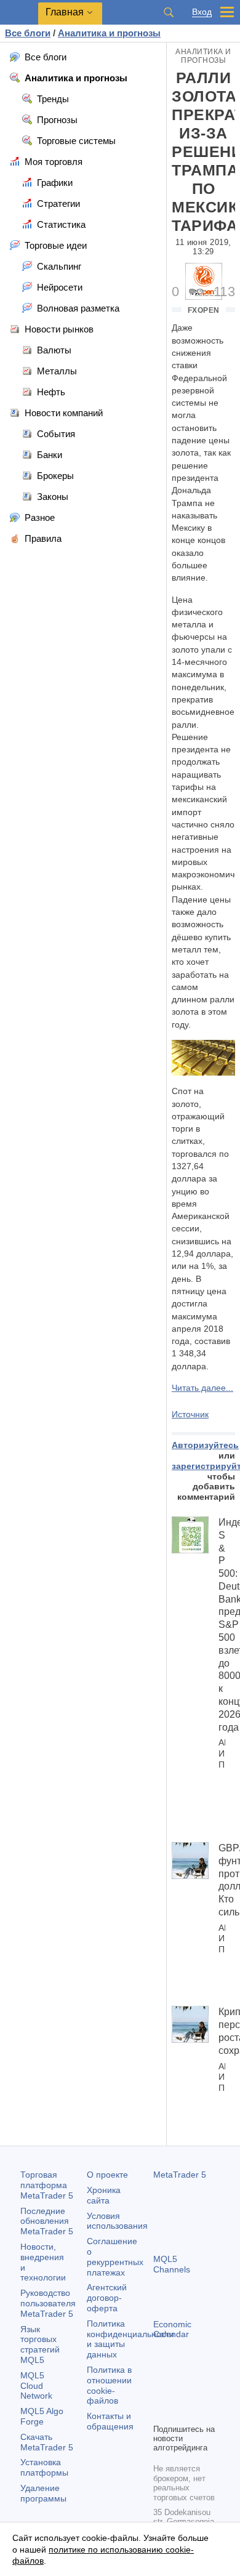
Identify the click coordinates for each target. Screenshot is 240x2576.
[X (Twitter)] (200, 2393)
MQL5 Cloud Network (36, 2386)
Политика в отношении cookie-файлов (109, 2385)
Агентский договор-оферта (107, 2298)
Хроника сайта (104, 2195)
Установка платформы (44, 2467)
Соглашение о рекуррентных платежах (115, 2256)
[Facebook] (161, 2393)
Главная (65, 12)
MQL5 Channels (172, 2264)
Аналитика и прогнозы (203, 56)
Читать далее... (202, 1388)
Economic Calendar (172, 2329)
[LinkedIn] (180, 2412)
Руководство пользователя (48, 2303)
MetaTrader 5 (180, 2175)
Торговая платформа (47, 2185)
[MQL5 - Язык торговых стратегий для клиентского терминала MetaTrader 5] (19, 13)
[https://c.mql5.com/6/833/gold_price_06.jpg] (203, 1057)
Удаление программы (43, 2493)
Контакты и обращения (110, 2421)
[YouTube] (161, 2412)
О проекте (107, 2175)
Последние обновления (47, 2221)
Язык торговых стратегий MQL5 (40, 2345)
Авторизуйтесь (205, 1445)
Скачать (47, 2442)
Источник (190, 1414)
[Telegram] (180, 2393)
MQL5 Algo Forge (42, 2416)
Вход (202, 12)
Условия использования (117, 2221)
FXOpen (204, 310)
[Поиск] (169, 12)
